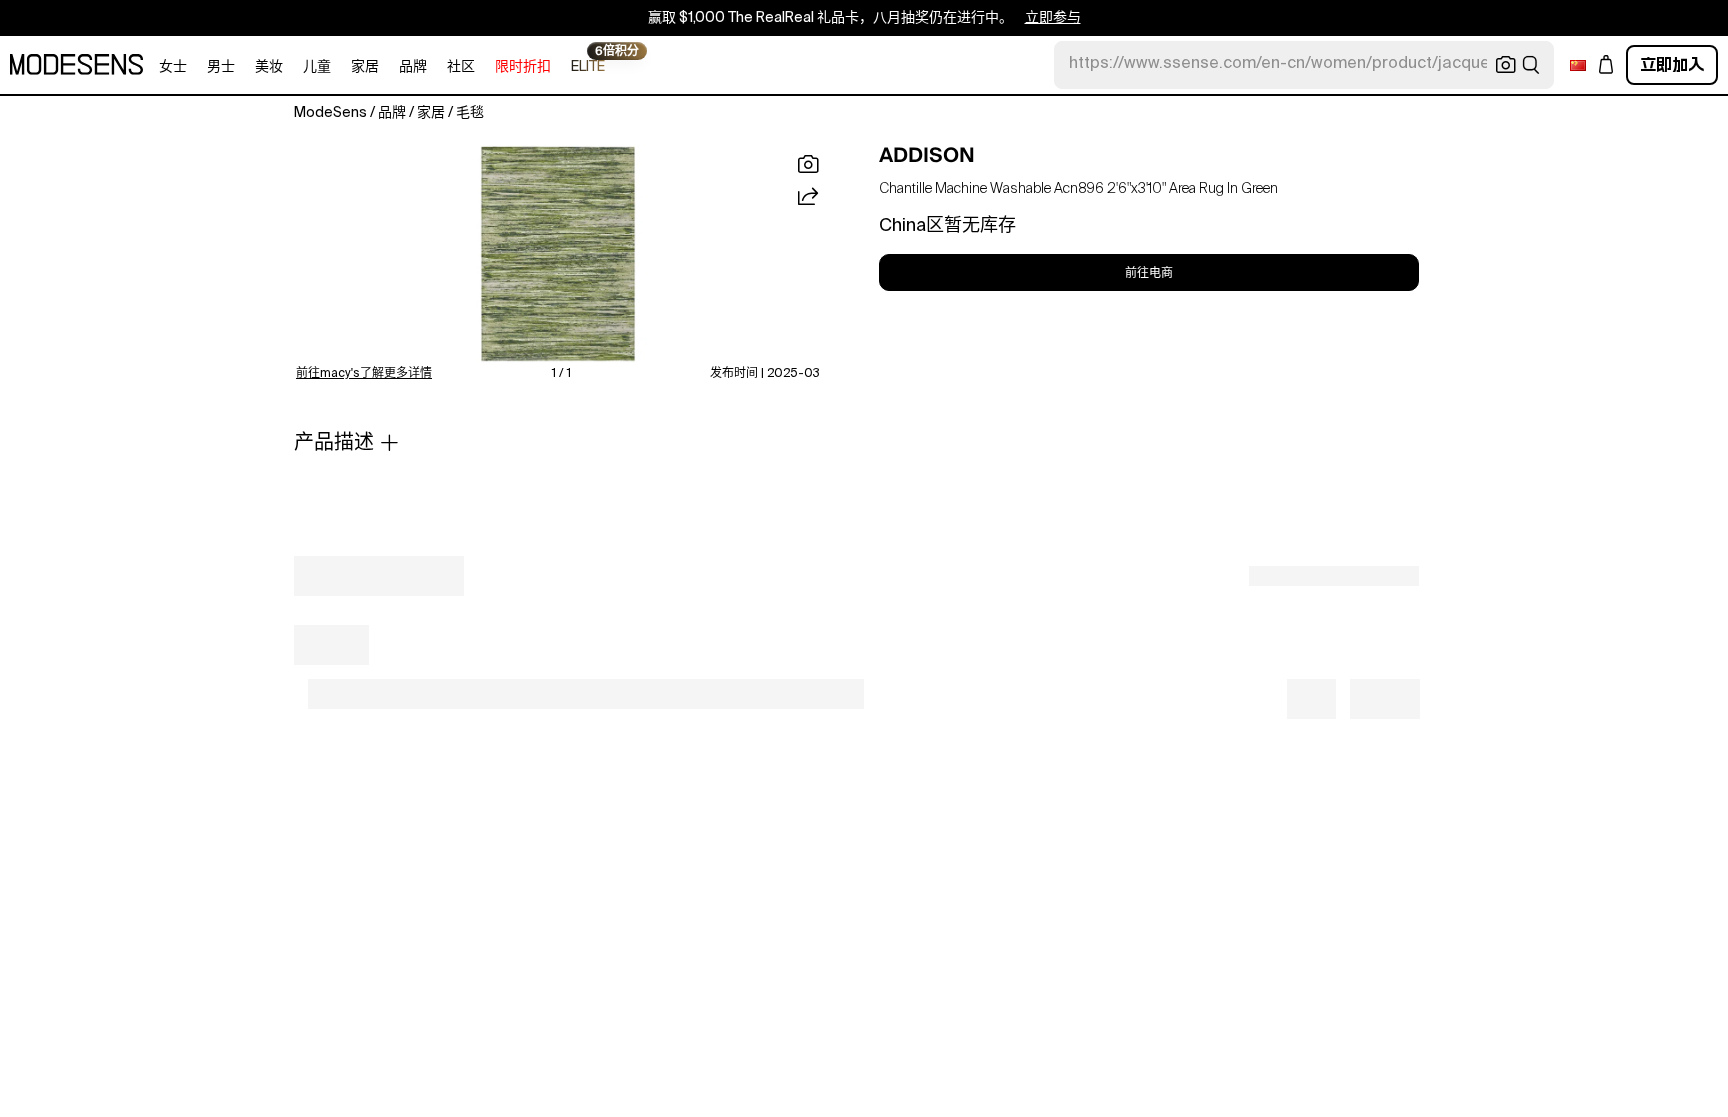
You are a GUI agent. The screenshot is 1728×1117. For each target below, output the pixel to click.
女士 (173, 67)
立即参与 (1053, 18)
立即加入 (1672, 64)
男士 (221, 67)
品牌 (413, 67)
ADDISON (927, 155)
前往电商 (1149, 273)
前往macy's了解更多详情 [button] (364, 374)
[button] (558, 254)
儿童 (317, 67)
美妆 (269, 67)
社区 (461, 67)
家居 (365, 67)
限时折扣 (523, 67)
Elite (588, 65)
